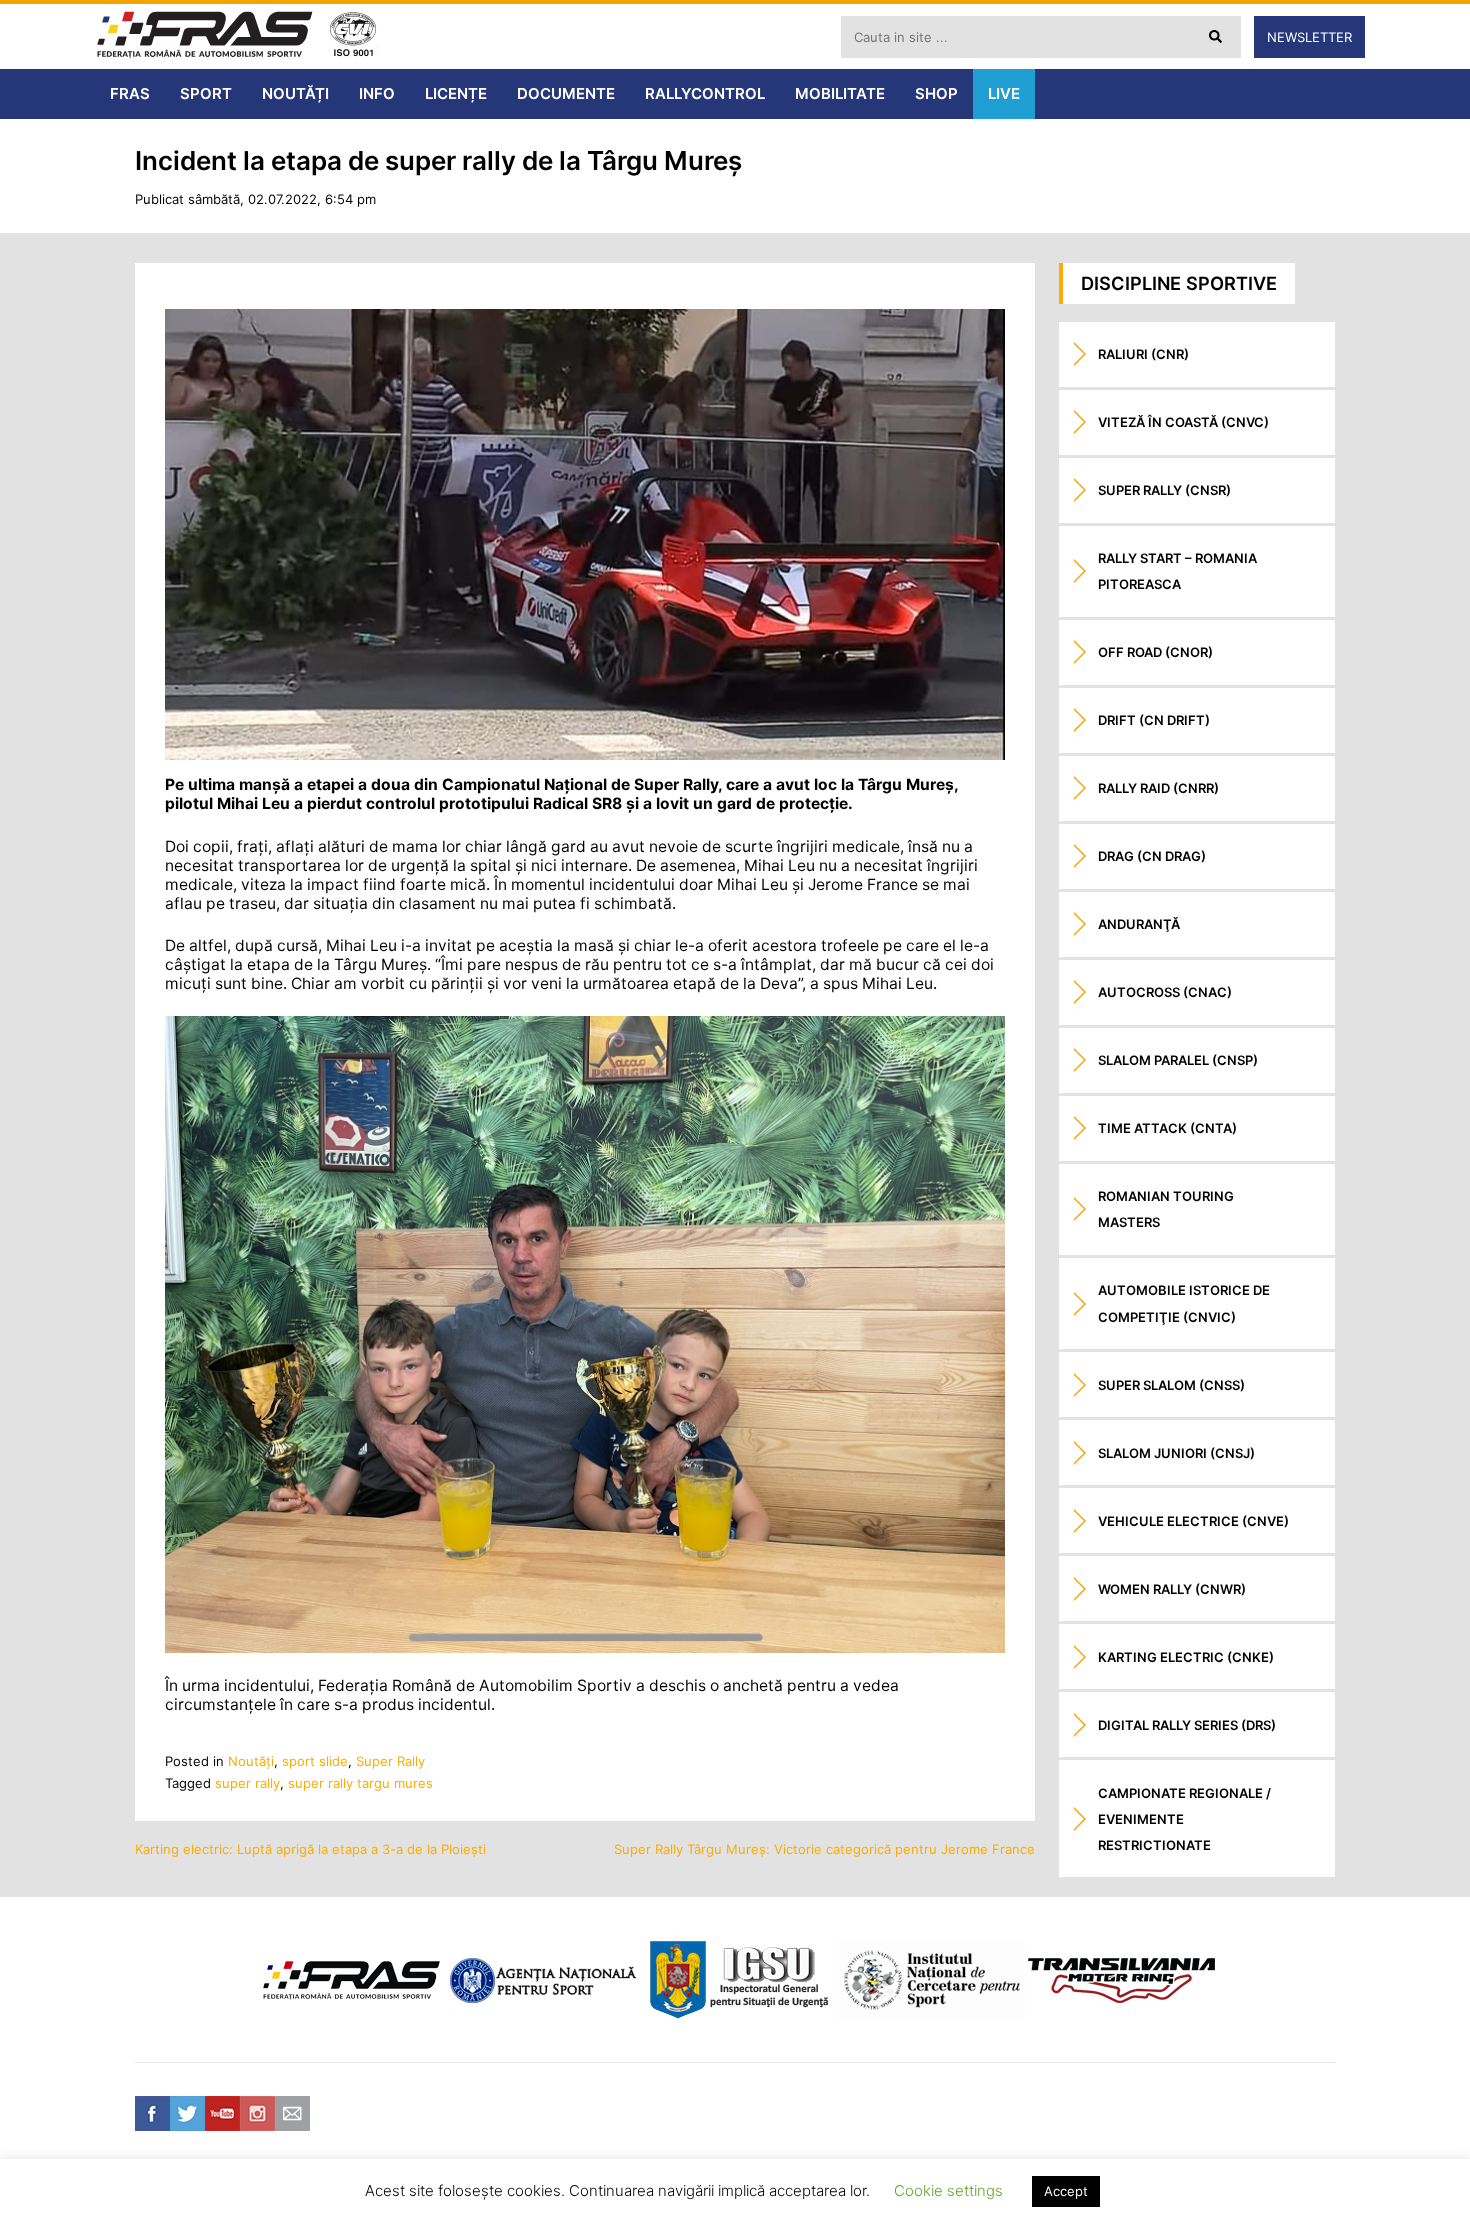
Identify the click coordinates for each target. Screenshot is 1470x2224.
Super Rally (390, 1761)
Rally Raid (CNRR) (1158, 788)
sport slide (315, 1761)
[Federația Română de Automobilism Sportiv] (205, 36)
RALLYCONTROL (705, 93)
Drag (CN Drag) (1152, 856)
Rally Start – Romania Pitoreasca (1177, 571)
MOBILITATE (840, 93)
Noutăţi (251, 1761)
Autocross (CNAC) (1165, 992)
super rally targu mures (360, 1783)
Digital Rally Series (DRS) (1187, 1725)
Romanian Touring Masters (1166, 1209)
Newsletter (1309, 37)
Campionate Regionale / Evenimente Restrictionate (1184, 1819)
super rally (247, 1783)
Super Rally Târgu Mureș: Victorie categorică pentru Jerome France (824, 1849)
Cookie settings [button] (948, 2190)
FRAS (130, 93)
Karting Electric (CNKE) (1186, 1657)
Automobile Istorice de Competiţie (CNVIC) (1184, 1303)
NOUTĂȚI (295, 93)
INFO (377, 93)
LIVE (1004, 93)
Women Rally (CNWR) (1172, 1589)
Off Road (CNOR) (1155, 652)
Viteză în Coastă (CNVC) (1183, 422)
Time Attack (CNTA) (1167, 1128)
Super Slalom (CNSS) (1171, 1385)
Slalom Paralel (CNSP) (1178, 1060)
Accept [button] (1066, 2191)
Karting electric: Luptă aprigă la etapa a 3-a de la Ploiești (310, 1849)
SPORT (206, 93)
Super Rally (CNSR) (1164, 490)
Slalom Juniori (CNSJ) (1176, 1453)
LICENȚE (456, 93)
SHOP (936, 93)
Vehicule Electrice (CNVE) (1193, 1521)
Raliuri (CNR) (1143, 354)
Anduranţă (1139, 924)
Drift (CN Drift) (1154, 720)
